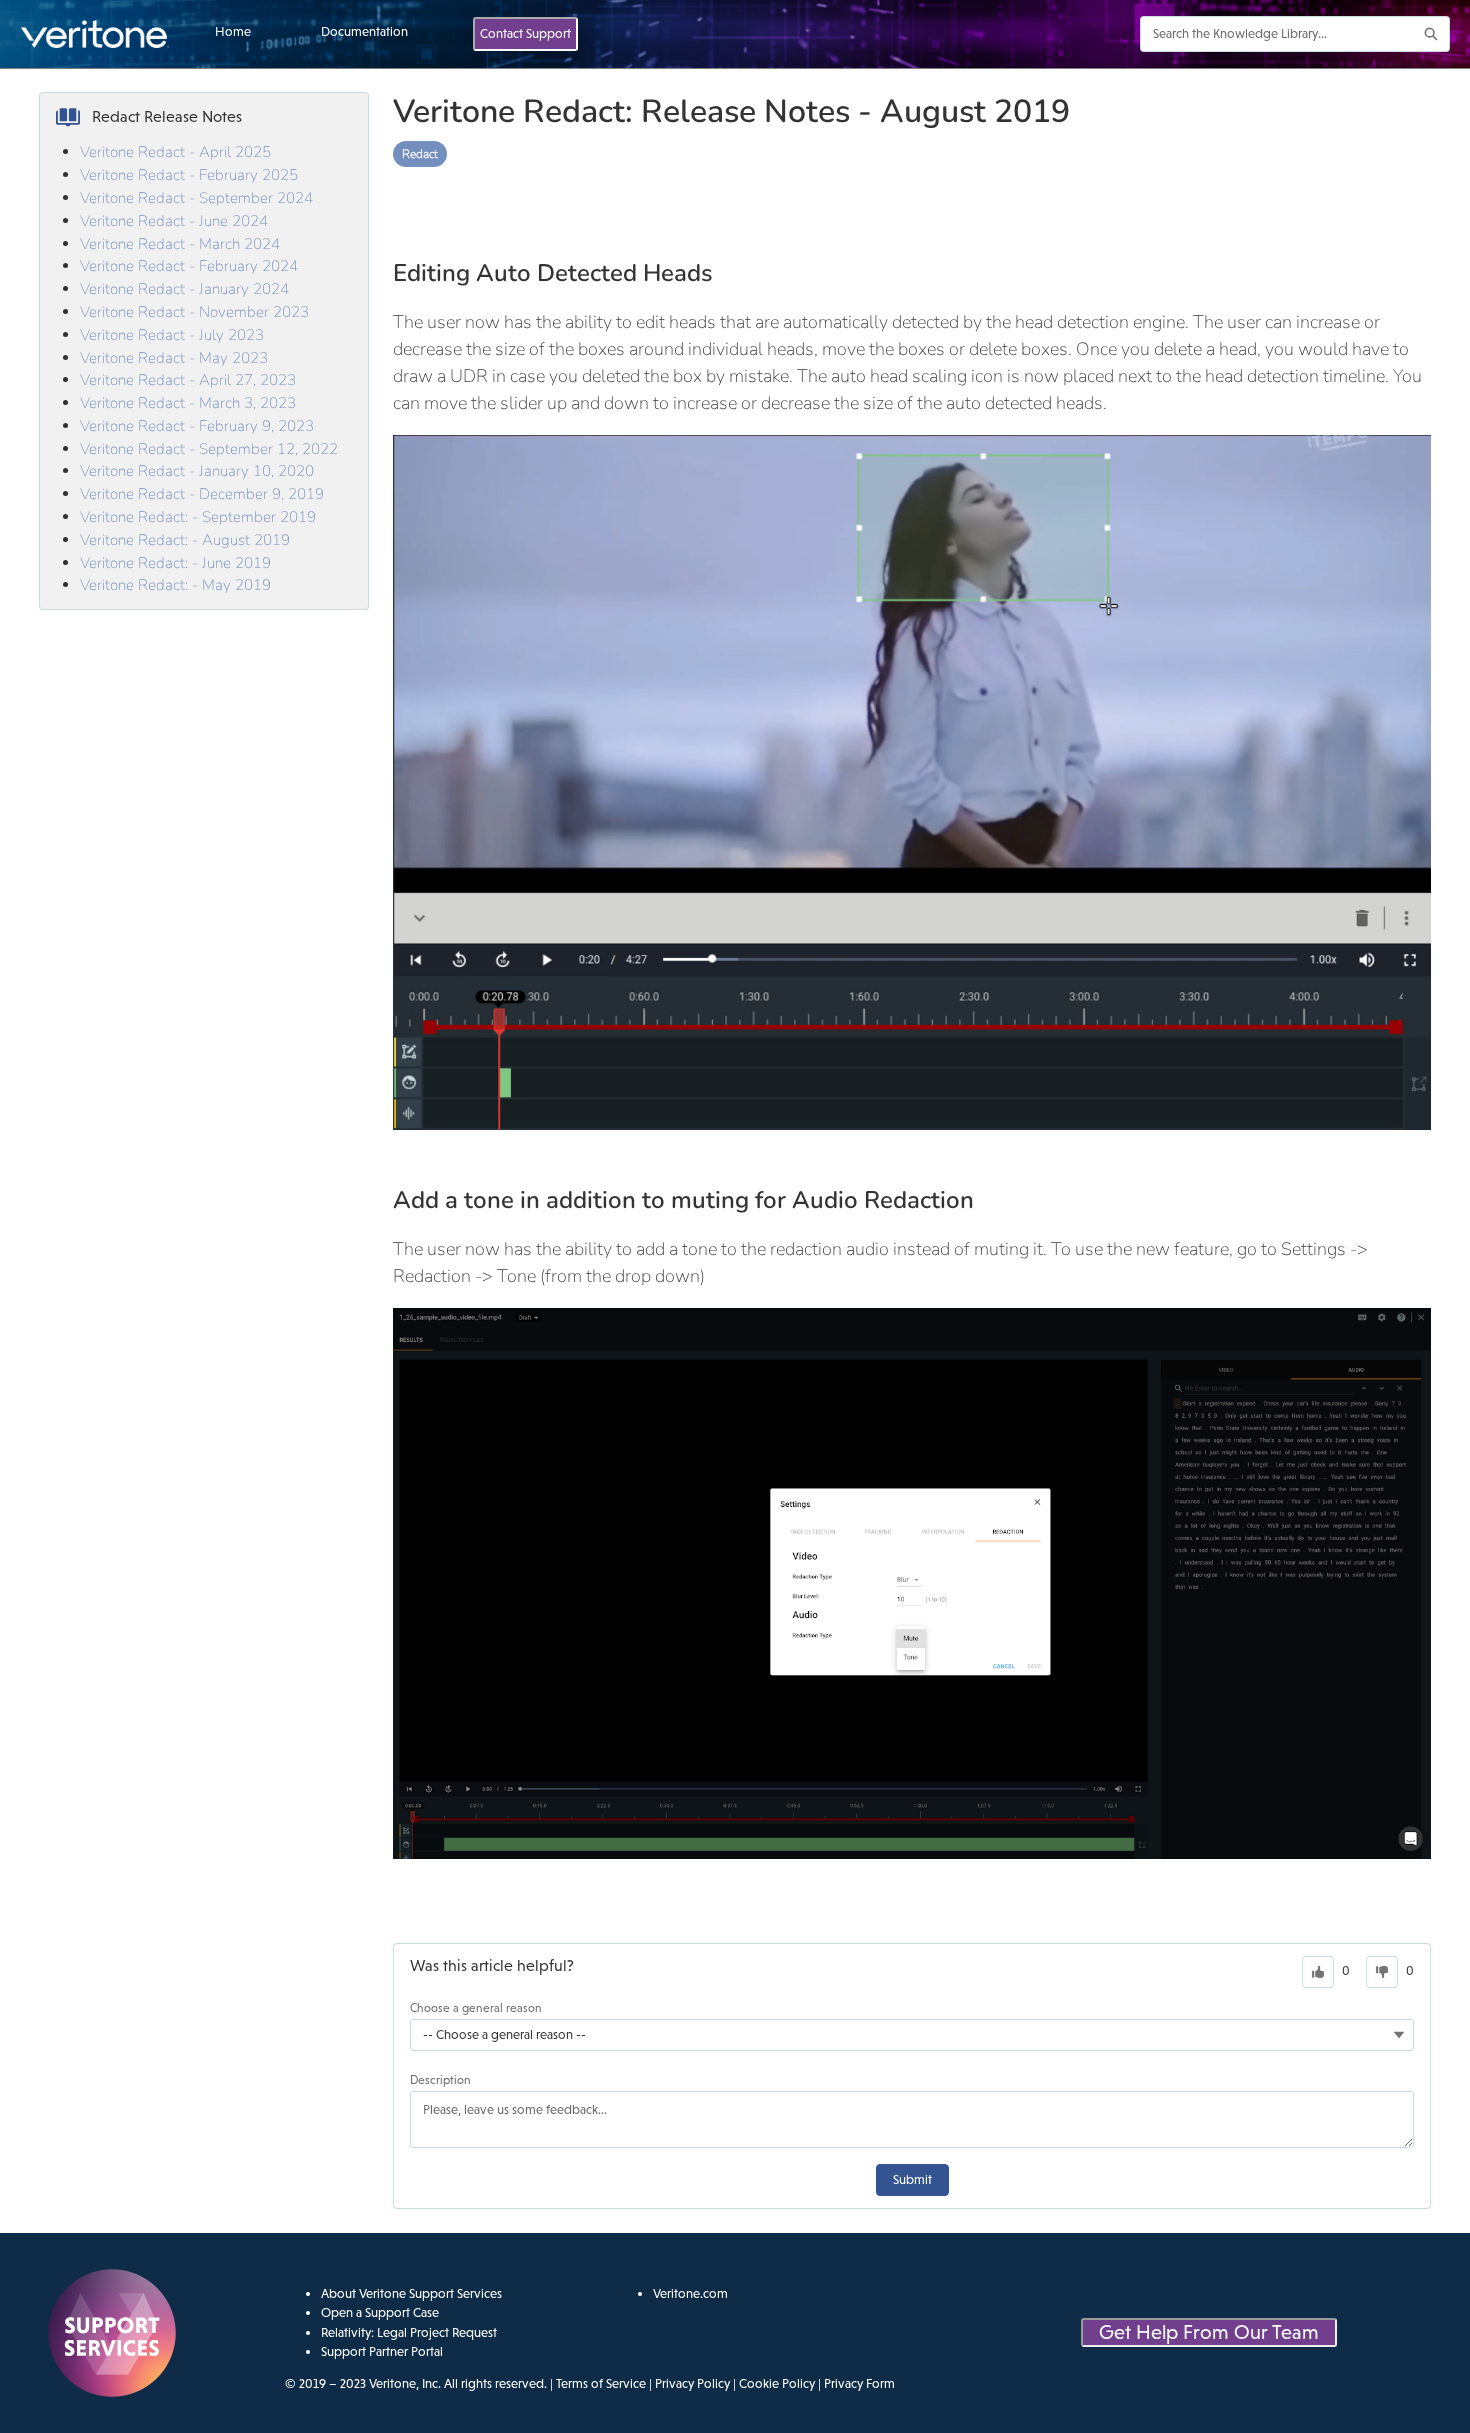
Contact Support (525, 33)
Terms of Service (601, 2383)
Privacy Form (859, 2383)
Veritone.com (690, 2293)
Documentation (364, 31)
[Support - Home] (95, 34)
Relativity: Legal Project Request (409, 2332)
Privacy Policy (692, 2383)
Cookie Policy (777, 2383)
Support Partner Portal (382, 2351)
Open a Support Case (380, 2312)
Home (233, 31)
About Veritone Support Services (411, 2293)
